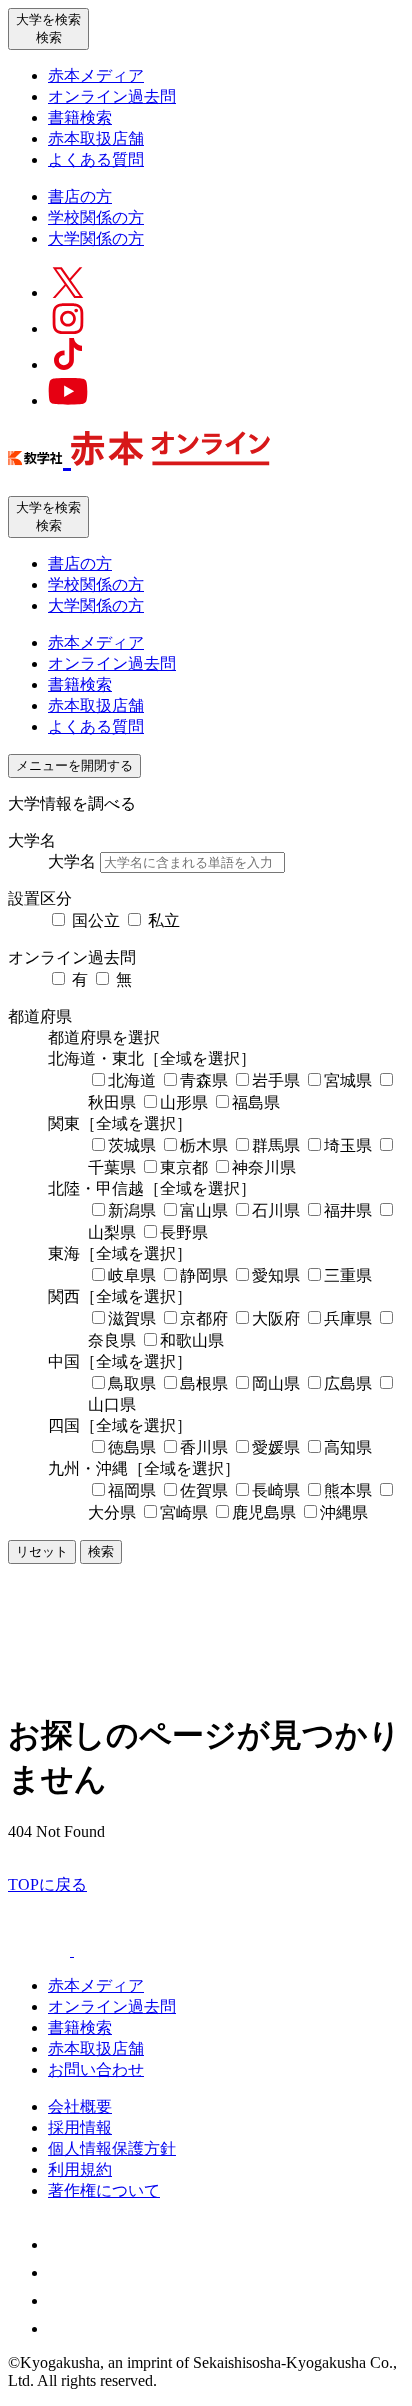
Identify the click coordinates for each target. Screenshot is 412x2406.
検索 (101, 1551)
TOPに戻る (47, 1884)
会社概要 (80, 2106)
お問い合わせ (96, 2069)
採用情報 (80, 2127)
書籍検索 (80, 117)
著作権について (104, 2190)
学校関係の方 (96, 217)
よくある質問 (96, 159)
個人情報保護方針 (112, 2148)
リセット (42, 1551)
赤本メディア (96, 75)
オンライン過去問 (112, 96)
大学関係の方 (96, 238)
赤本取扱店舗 (96, 138)
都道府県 (40, 1016)
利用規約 (80, 2169)
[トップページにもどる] (139, 455)
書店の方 (80, 196)
